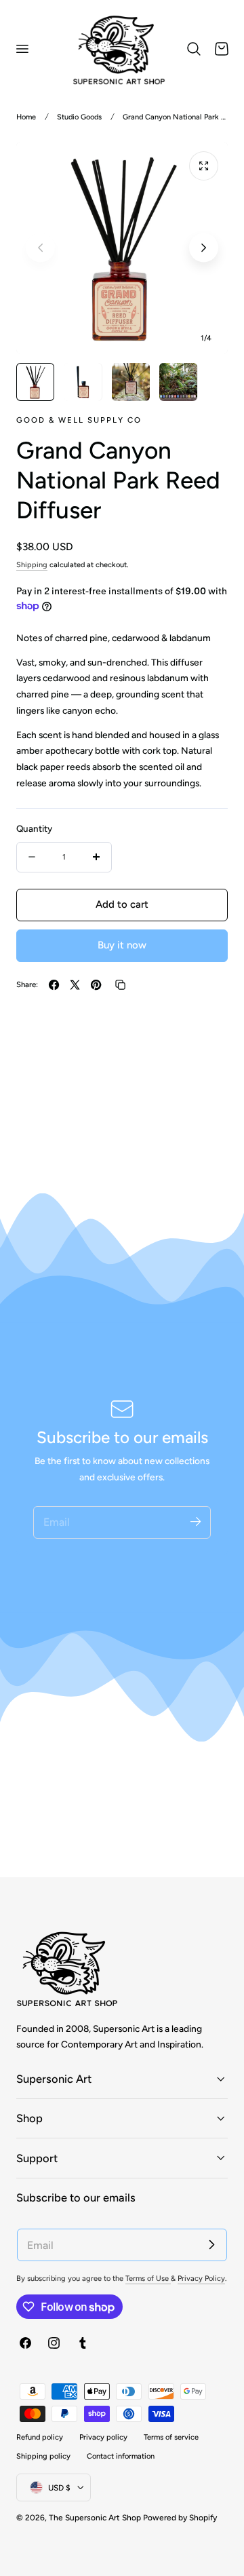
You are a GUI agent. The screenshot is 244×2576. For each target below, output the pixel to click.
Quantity (34, 828)
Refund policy (40, 2437)
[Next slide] (204, 247)
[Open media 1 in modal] (204, 166)
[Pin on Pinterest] (96, 985)
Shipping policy (43, 2456)
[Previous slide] (40, 247)
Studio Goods (79, 117)
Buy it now (122, 945)
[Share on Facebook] (54, 985)
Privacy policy (103, 2437)
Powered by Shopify (180, 2518)
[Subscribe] (195, 1522)
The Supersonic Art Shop (95, 2518)
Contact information (121, 2456)
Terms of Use (148, 2279)
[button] (22, 49)
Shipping (32, 565)
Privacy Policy (201, 2279)
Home (26, 117)
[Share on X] (75, 985)
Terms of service (171, 2437)
